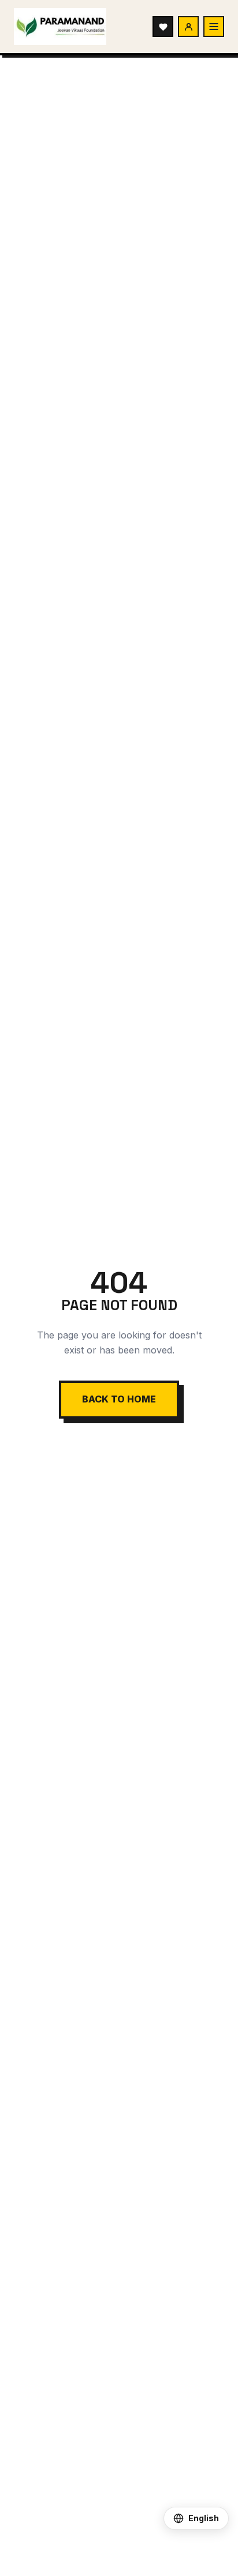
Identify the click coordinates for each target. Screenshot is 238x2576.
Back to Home (119, 1399)
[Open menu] (214, 27)
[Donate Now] (163, 27)
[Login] (188, 27)
